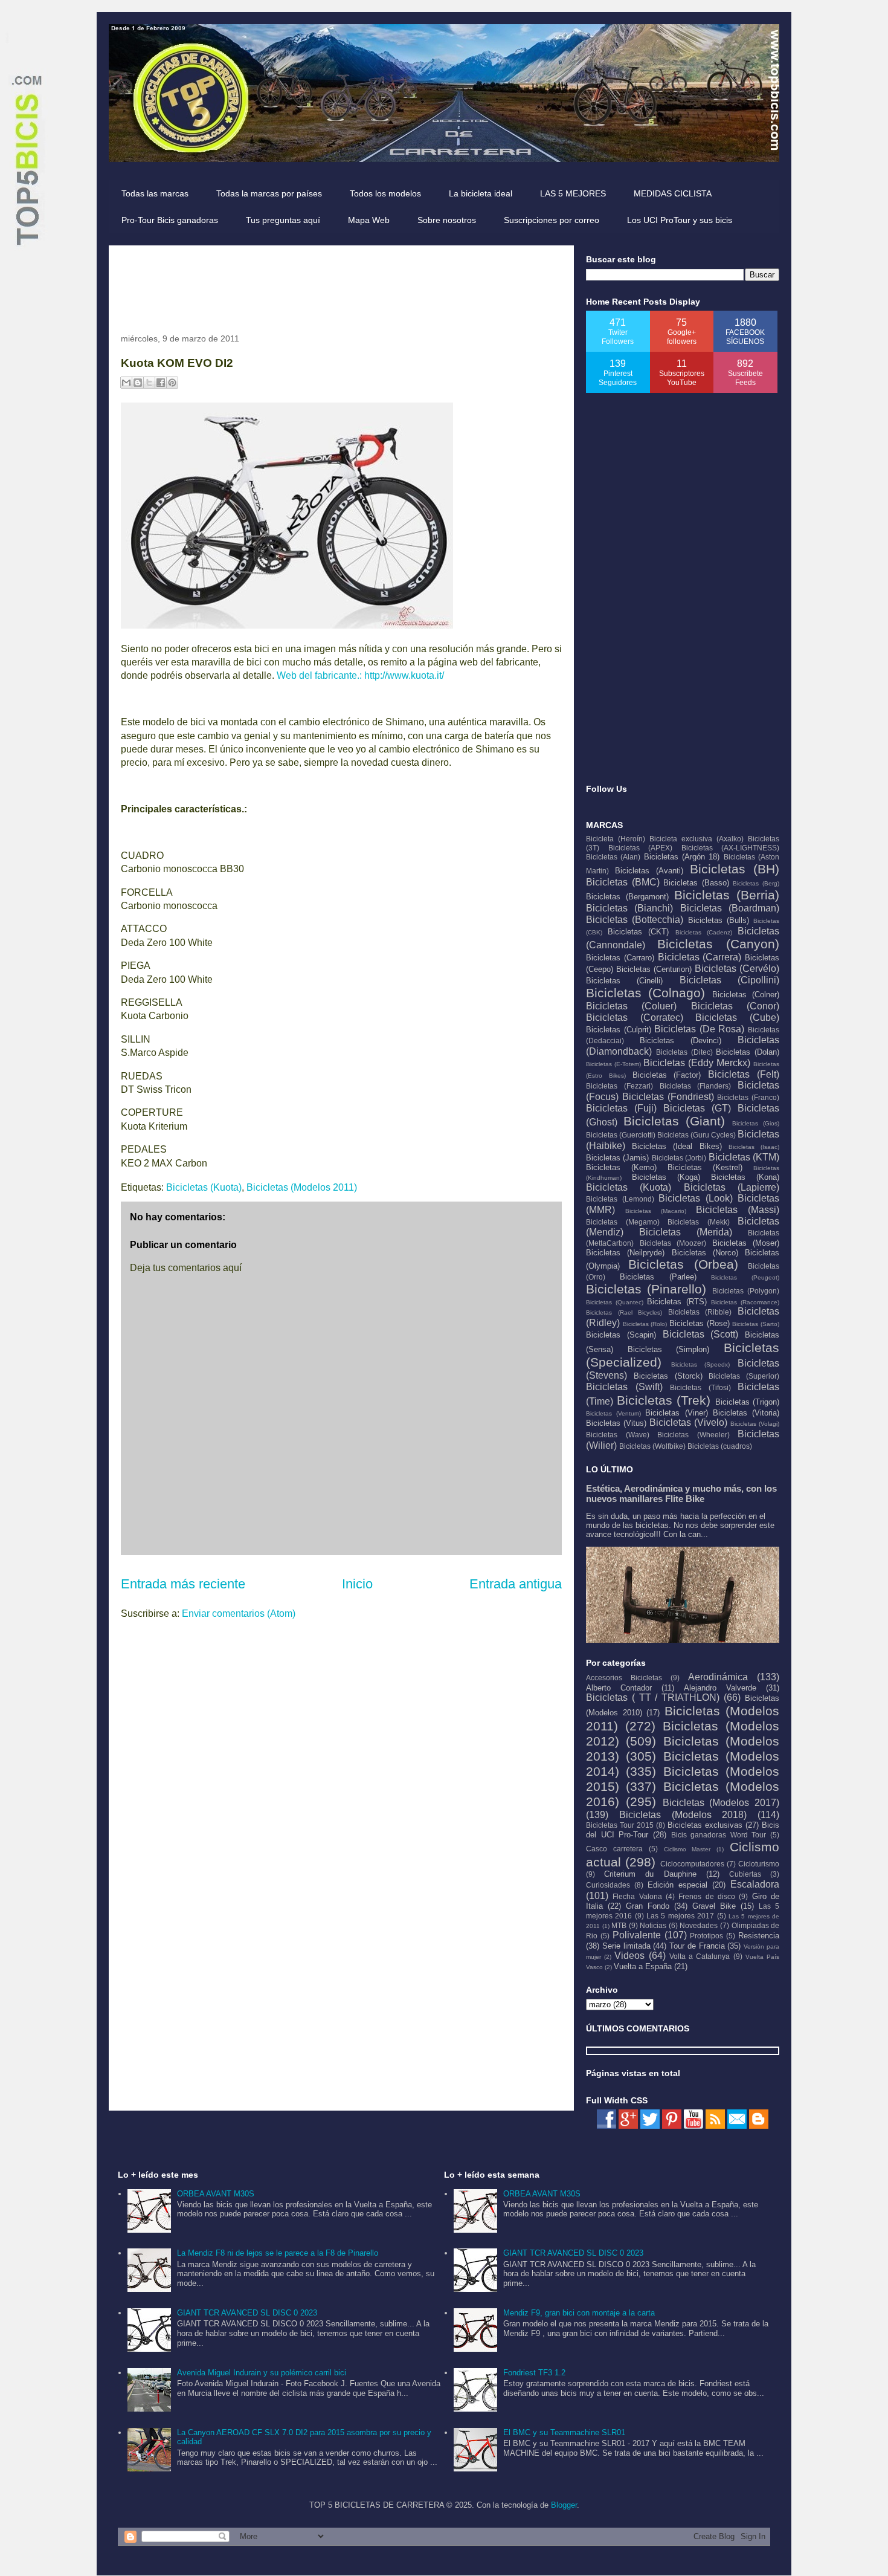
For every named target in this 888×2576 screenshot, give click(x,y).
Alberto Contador (619, 1688)
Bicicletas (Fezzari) (619, 1086)
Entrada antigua (516, 1584)
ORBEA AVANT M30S (216, 2194)
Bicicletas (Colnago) (645, 993)
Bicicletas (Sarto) (756, 1324)
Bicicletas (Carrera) (700, 957)
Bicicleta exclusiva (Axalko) (697, 839)
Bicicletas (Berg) (756, 883)
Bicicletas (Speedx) (701, 1364)
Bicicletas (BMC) (623, 882)
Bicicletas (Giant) (674, 1121)
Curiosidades (608, 1885)
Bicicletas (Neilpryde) (625, 1253)
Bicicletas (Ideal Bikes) (677, 1146)
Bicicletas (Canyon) (718, 944)
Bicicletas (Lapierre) (732, 1187)
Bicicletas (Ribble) (700, 1312)
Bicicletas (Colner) (746, 995)
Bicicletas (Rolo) (645, 1324)
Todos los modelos (385, 193)
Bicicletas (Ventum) (613, 1413)
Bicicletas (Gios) (756, 1123)
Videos (629, 1956)
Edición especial (677, 1885)
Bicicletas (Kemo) (621, 1167)
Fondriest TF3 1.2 (534, 2373)
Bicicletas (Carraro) (620, 958)
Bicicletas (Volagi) (755, 1424)
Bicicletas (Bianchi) (629, 908)
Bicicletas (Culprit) (619, 1030)
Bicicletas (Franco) (748, 1097)
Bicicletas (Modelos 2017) (721, 1803)
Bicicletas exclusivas (705, 1825)
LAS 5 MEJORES (573, 193)
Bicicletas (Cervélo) (737, 969)
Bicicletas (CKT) (638, 932)
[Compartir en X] (149, 383)
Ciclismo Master (687, 1849)
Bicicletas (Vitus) (616, 1423)
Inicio (357, 1584)
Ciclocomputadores (692, 1864)
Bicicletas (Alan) (613, 857)
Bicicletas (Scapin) (621, 1335)
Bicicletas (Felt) (744, 1074)
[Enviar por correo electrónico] (126, 383)
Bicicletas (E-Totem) (613, 1064)
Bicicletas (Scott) (701, 1334)
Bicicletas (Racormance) (745, 1302)
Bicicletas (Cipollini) (729, 980)
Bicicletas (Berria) (727, 895)
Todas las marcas (155, 193)
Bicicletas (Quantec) (615, 1302)
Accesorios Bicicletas (624, 1678)
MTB (619, 1925)
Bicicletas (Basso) (696, 883)
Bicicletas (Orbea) (683, 1264)
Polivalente (637, 1935)
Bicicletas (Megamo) (623, 1222)
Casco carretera (614, 1849)
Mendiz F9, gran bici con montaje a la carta (579, 2313)
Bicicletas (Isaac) (754, 1147)
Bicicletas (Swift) (624, 1387)
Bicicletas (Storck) (668, 1376)
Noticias (653, 1925)
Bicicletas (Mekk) (699, 1222)
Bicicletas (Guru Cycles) (697, 1135)
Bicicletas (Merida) (686, 1232)
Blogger (564, 2505)
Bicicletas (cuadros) (720, 1446)
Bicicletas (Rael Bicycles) (624, 1312)
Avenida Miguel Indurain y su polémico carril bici (262, 2373)
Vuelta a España (643, 1966)
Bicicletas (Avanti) (649, 871)
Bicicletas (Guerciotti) (621, 1135)
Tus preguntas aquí (283, 220)
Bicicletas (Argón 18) (682, 857)
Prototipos (706, 1936)
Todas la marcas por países (269, 193)
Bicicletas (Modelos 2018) (683, 1815)
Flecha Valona (637, 1896)
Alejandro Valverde (720, 1688)
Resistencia (759, 1936)
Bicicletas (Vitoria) (746, 1413)
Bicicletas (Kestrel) (705, 1167)
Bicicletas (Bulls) (719, 920)
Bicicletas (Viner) (676, 1413)
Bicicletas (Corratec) (635, 1018)
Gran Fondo (648, 1906)
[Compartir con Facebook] (161, 383)
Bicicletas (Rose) (700, 1323)
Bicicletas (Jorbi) (679, 1158)
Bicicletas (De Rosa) (699, 1029)
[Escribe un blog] (138, 383)
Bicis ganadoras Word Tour (719, 1835)
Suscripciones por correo (552, 220)
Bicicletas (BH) (735, 869)
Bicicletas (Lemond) (620, 1199)
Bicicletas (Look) (696, 1198)
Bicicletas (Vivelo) (688, 1422)
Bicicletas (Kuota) (204, 1187)
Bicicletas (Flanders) (696, 1086)
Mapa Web (369, 220)
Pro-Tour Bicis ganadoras (170, 220)
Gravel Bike (714, 1906)
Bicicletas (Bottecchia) (635, 920)
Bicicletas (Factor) (667, 1075)
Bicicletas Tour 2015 (620, 1825)
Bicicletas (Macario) (656, 1211)
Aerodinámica (718, 1677)
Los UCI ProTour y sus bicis (680, 220)
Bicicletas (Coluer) (631, 1006)
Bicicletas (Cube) (737, 1018)
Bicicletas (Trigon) (748, 1402)
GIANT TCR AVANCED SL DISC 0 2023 (247, 2313)
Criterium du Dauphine (650, 1874)
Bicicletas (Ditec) (684, 1052)
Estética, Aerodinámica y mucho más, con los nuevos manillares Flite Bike (681, 1493)
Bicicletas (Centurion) (654, 969)
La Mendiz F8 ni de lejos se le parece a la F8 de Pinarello (278, 2253)
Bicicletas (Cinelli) (624, 981)
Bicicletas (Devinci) (680, 1040)
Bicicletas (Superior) (744, 1376)
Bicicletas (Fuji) (621, 1108)
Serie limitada (626, 1946)
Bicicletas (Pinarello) (646, 1289)
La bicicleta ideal (481, 193)
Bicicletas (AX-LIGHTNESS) (731, 848)
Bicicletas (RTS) (677, 1302)
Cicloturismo (759, 1864)
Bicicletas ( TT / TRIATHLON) (653, 1697)
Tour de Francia (697, 1946)
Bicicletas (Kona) (745, 1177)
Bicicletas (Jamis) (617, 1158)
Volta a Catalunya (700, 1956)
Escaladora (755, 1884)
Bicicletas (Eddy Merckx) (697, 1063)
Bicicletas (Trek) (664, 1400)
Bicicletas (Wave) (618, 1435)
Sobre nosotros (447, 220)
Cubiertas (745, 1874)
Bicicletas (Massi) (738, 1210)
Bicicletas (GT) (697, 1108)
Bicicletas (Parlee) (658, 1277)
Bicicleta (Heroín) (616, 839)
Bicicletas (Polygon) (746, 1291)
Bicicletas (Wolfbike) (652, 1446)
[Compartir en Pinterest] (172, 383)
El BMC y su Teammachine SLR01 (564, 2432)
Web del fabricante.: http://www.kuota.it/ (360, 675)
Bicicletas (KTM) (744, 1157)
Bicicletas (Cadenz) (704, 932)
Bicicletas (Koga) (666, 1177)
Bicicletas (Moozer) (673, 1243)
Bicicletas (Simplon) (669, 1349)
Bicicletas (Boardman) (730, 908)
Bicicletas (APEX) (641, 848)
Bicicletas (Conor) (735, 1006)
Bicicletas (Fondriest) (668, 1097)
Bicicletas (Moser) (746, 1243)
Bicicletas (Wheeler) (693, 1435)
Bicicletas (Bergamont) (627, 897)
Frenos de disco (707, 1896)
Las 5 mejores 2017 (680, 1916)
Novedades (699, 1925)
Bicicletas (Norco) (705, 1253)
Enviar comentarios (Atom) (239, 1613)
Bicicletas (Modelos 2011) (302, 1187)
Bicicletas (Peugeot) (745, 1277)
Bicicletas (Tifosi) (700, 1387)
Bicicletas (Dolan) (748, 1052)
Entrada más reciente (183, 1584)
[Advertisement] (341, 285)
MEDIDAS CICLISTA (673, 193)
